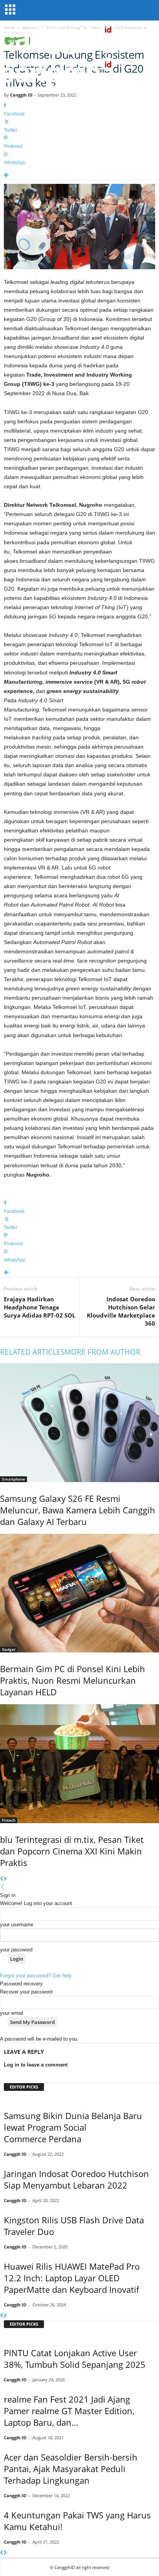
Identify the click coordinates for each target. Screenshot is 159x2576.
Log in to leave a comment (36, 2065)
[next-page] (5, 1879)
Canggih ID (21, 95)
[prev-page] (2, 1879)
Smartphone (14, 1479)
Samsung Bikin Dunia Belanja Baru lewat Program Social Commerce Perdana (73, 2127)
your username (17, 1925)
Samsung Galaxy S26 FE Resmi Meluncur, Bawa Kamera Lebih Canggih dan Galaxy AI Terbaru (78, 1510)
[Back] (3, 1887)
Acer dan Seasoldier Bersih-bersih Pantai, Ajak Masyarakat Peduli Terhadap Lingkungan (71, 2469)
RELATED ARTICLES (32, 1352)
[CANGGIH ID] (79, 73)
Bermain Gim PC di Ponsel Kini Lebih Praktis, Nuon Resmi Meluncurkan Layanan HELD (73, 1680)
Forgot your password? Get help (36, 1976)
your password (16, 1950)
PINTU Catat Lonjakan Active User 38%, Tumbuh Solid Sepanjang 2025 (75, 2359)
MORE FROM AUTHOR (102, 1352)
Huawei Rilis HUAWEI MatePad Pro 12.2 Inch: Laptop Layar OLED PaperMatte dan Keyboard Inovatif (72, 2278)
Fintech (9, 1820)
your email (12, 2013)
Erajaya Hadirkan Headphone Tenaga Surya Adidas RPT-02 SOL (40, 1307)
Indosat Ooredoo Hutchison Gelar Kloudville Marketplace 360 (121, 1311)
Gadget (9, 1649)
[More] (79, 176)
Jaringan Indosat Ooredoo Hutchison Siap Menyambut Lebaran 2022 (76, 2179)
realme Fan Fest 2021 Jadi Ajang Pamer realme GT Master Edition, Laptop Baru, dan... (69, 2411)
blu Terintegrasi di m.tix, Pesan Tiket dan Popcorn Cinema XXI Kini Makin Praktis (72, 1851)
